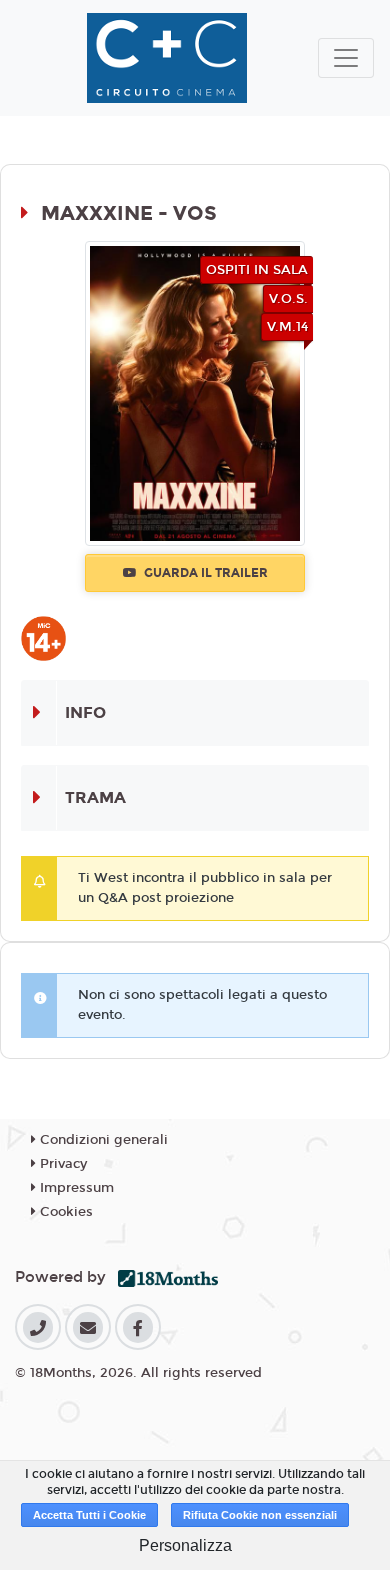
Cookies (64, 1212)
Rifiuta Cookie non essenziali (260, 1515)
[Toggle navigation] (346, 58)
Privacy (61, 1164)
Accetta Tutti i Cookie (89, 1515)
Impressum (75, 1188)
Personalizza (185, 1545)
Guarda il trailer (204, 573)
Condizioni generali (102, 1140)
